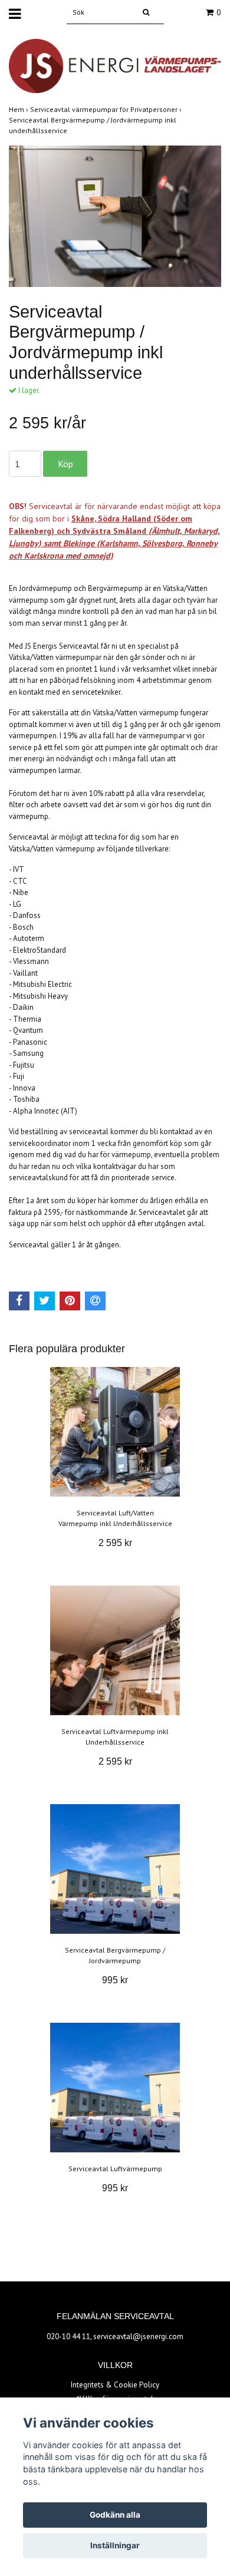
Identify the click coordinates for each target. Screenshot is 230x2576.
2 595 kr (115, 1543)
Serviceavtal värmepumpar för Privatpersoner (107, 109)
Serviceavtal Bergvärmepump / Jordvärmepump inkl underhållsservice (93, 125)
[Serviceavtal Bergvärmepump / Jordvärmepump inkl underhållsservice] (115, 216)
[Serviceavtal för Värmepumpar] (115, 65)
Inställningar (115, 2545)
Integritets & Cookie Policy (115, 2385)
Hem (19, 109)
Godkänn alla (115, 2515)
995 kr (115, 1980)
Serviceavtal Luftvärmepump (115, 2169)
